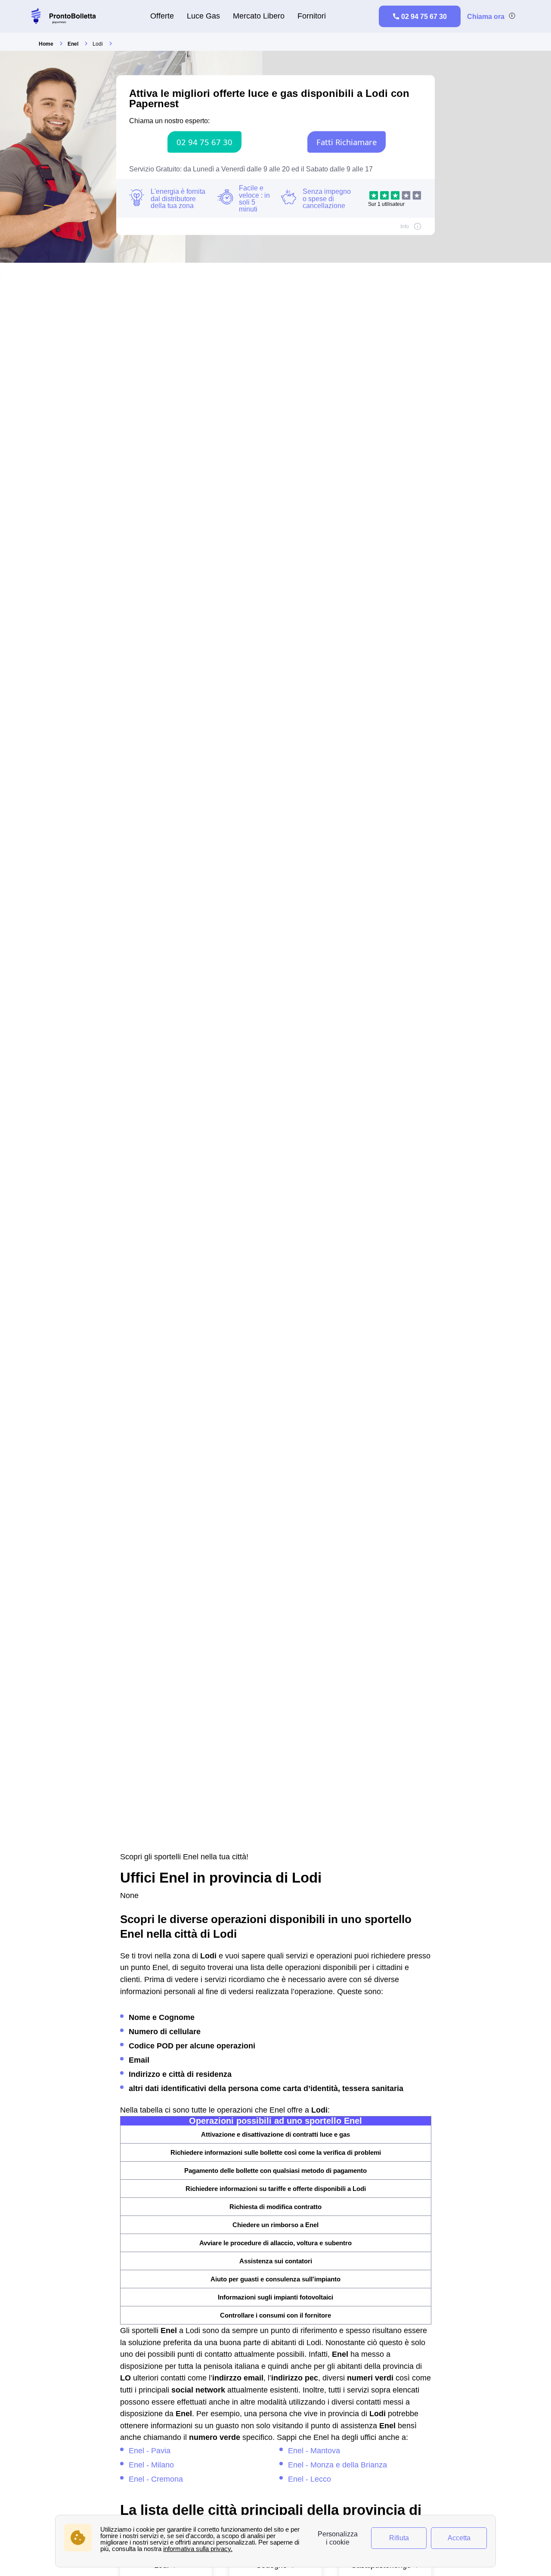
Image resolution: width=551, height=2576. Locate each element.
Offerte (162, 16)
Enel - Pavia (150, 2450)
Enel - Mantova (314, 2450)
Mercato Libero (259, 16)
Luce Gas (203, 16)
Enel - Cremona (156, 2479)
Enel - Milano (151, 2465)
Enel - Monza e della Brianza (337, 2465)
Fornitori (312, 16)
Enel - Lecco (310, 2479)
